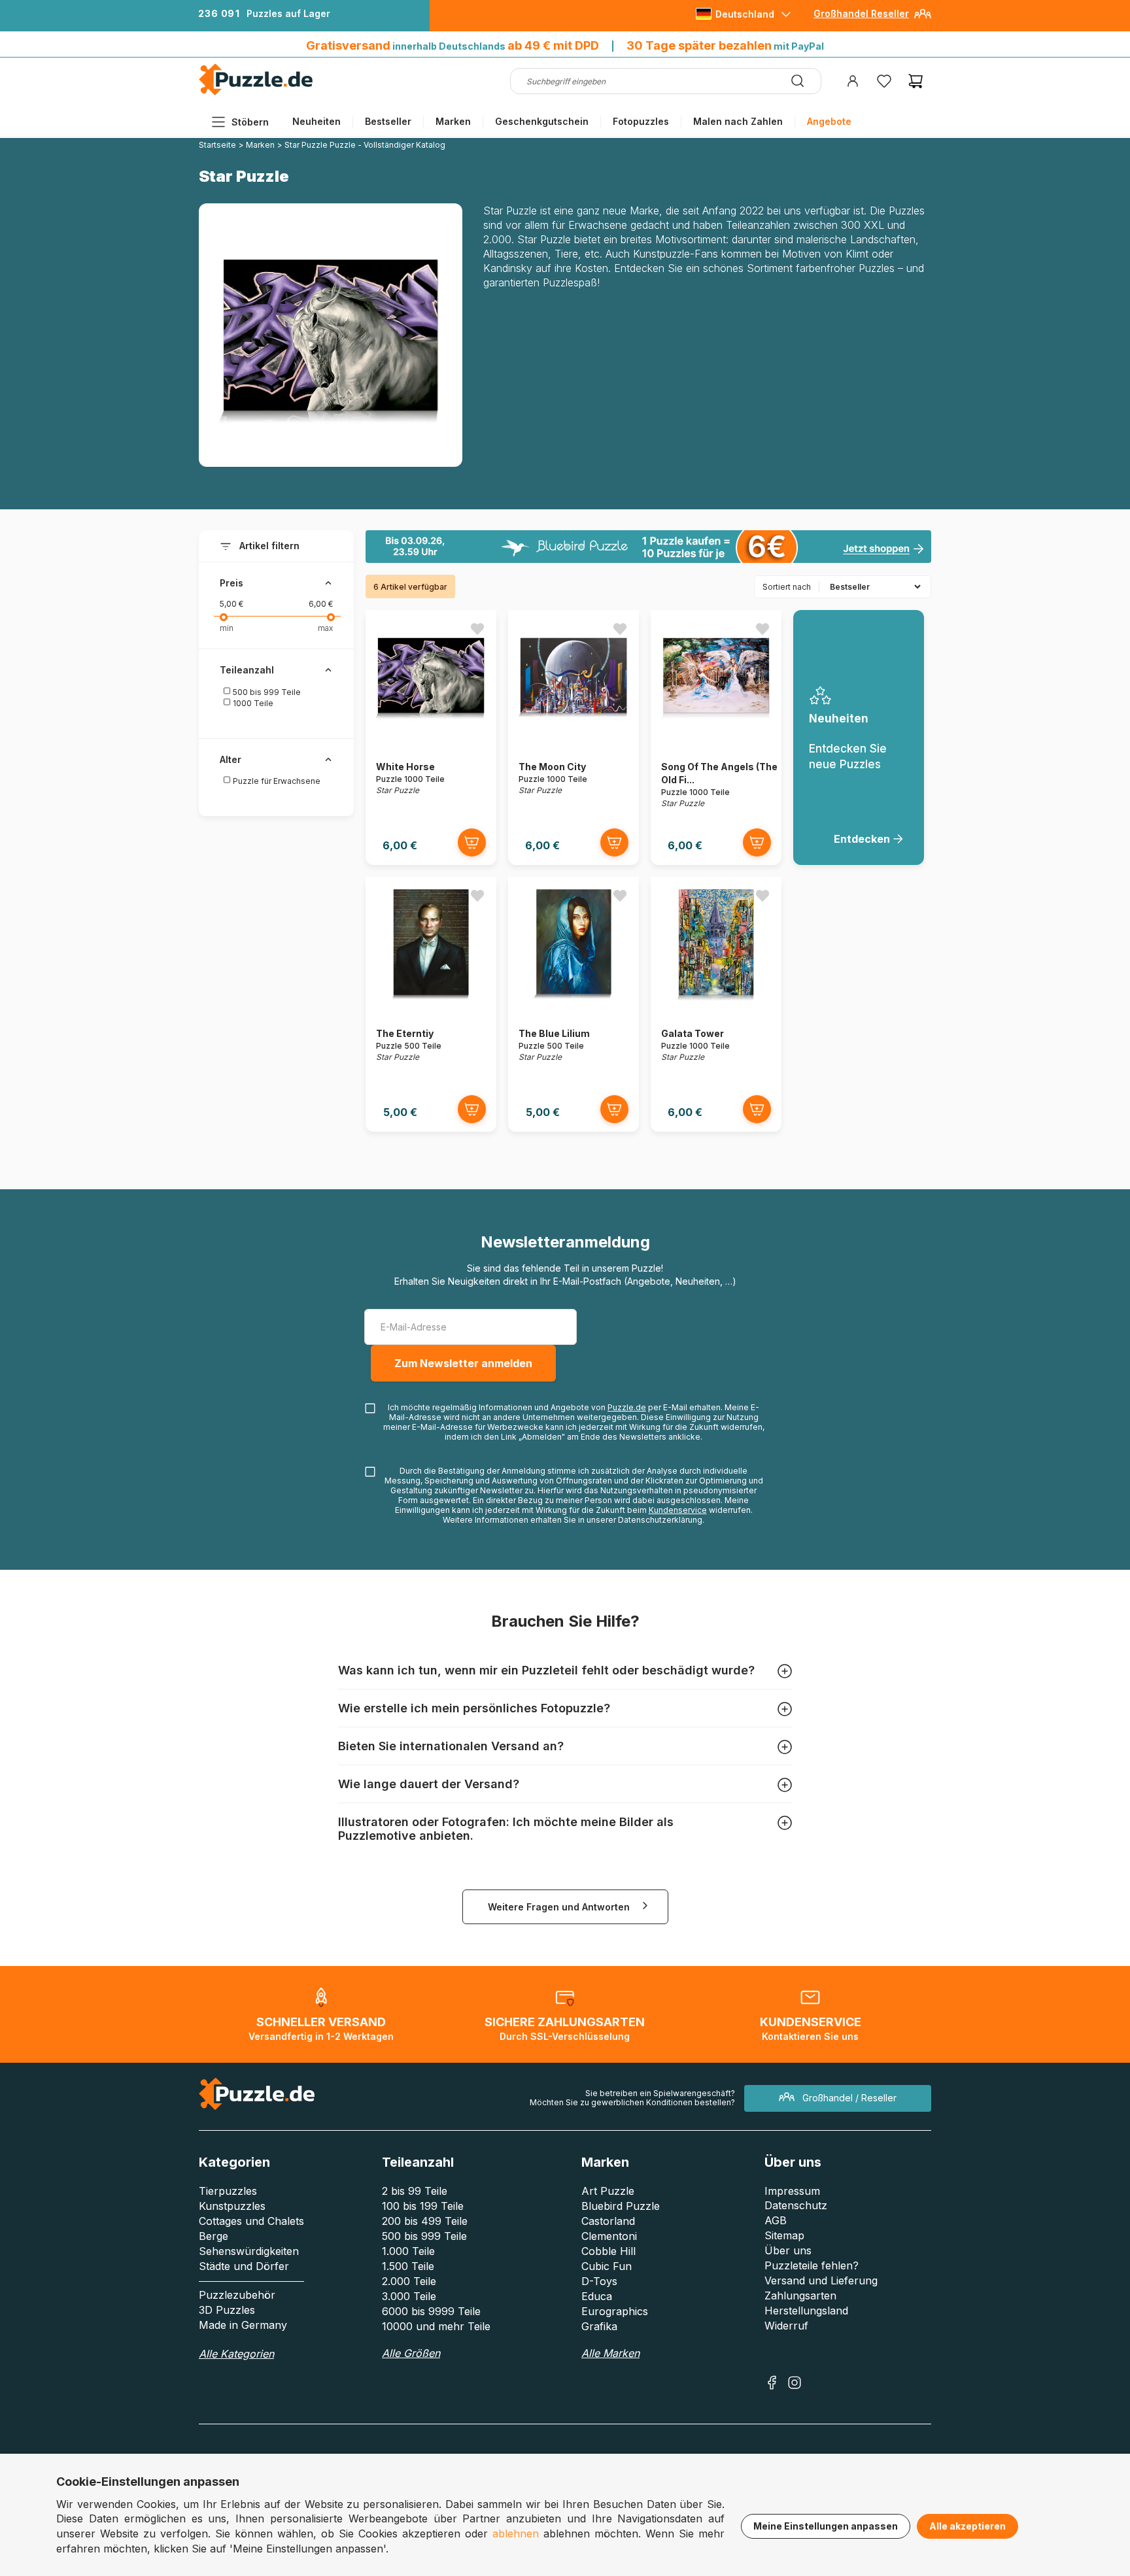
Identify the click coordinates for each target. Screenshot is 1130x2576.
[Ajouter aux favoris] (477, 629)
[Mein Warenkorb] (916, 81)
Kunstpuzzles (232, 2206)
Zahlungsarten (800, 2296)
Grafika (599, 2326)
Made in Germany (243, 2325)
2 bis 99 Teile (415, 2191)
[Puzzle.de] (256, 93)
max (325, 628)
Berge (214, 2236)
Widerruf (786, 2326)
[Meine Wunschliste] (884, 81)
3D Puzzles (227, 2310)
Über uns (788, 2250)
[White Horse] (431, 737)
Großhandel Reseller (861, 13)
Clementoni (609, 2236)
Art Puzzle (608, 2191)
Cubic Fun (607, 2266)
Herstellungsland (806, 2311)
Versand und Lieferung (821, 2280)
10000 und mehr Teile (436, 2326)
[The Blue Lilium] (574, 1004)
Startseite (217, 145)
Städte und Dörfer (244, 2266)
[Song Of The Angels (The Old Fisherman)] (716, 737)
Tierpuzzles (228, 2191)
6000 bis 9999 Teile (431, 2311)
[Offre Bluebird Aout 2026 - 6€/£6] (648, 547)
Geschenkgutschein (542, 121)
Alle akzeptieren (967, 2526)
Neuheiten (317, 121)
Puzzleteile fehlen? (812, 2265)
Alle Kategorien (236, 2354)
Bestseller (388, 121)
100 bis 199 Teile (423, 2206)
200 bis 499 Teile (425, 2221)
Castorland (608, 2221)
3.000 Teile (409, 2296)
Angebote (829, 121)
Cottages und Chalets (251, 2221)
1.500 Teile (408, 2266)
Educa (597, 2296)
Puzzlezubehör (237, 2295)
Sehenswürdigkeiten (249, 2251)
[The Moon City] (574, 737)
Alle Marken (610, 2353)
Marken (453, 121)
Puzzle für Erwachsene (276, 781)
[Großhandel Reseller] (923, 19)
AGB (776, 2220)
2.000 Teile (409, 2281)
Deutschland (745, 14)
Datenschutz (796, 2205)
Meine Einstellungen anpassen (826, 2526)
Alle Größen (411, 2353)
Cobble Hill (608, 2251)
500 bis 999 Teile (266, 692)
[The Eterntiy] (431, 1004)
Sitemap (784, 2235)
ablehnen (516, 2534)
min (227, 628)
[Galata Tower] (716, 1004)
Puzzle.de (627, 1407)
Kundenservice (678, 1510)
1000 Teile (252, 703)
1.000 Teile (408, 2251)
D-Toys (599, 2281)
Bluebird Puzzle (621, 2206)
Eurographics (615, 2311)
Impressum (792, 2191)
